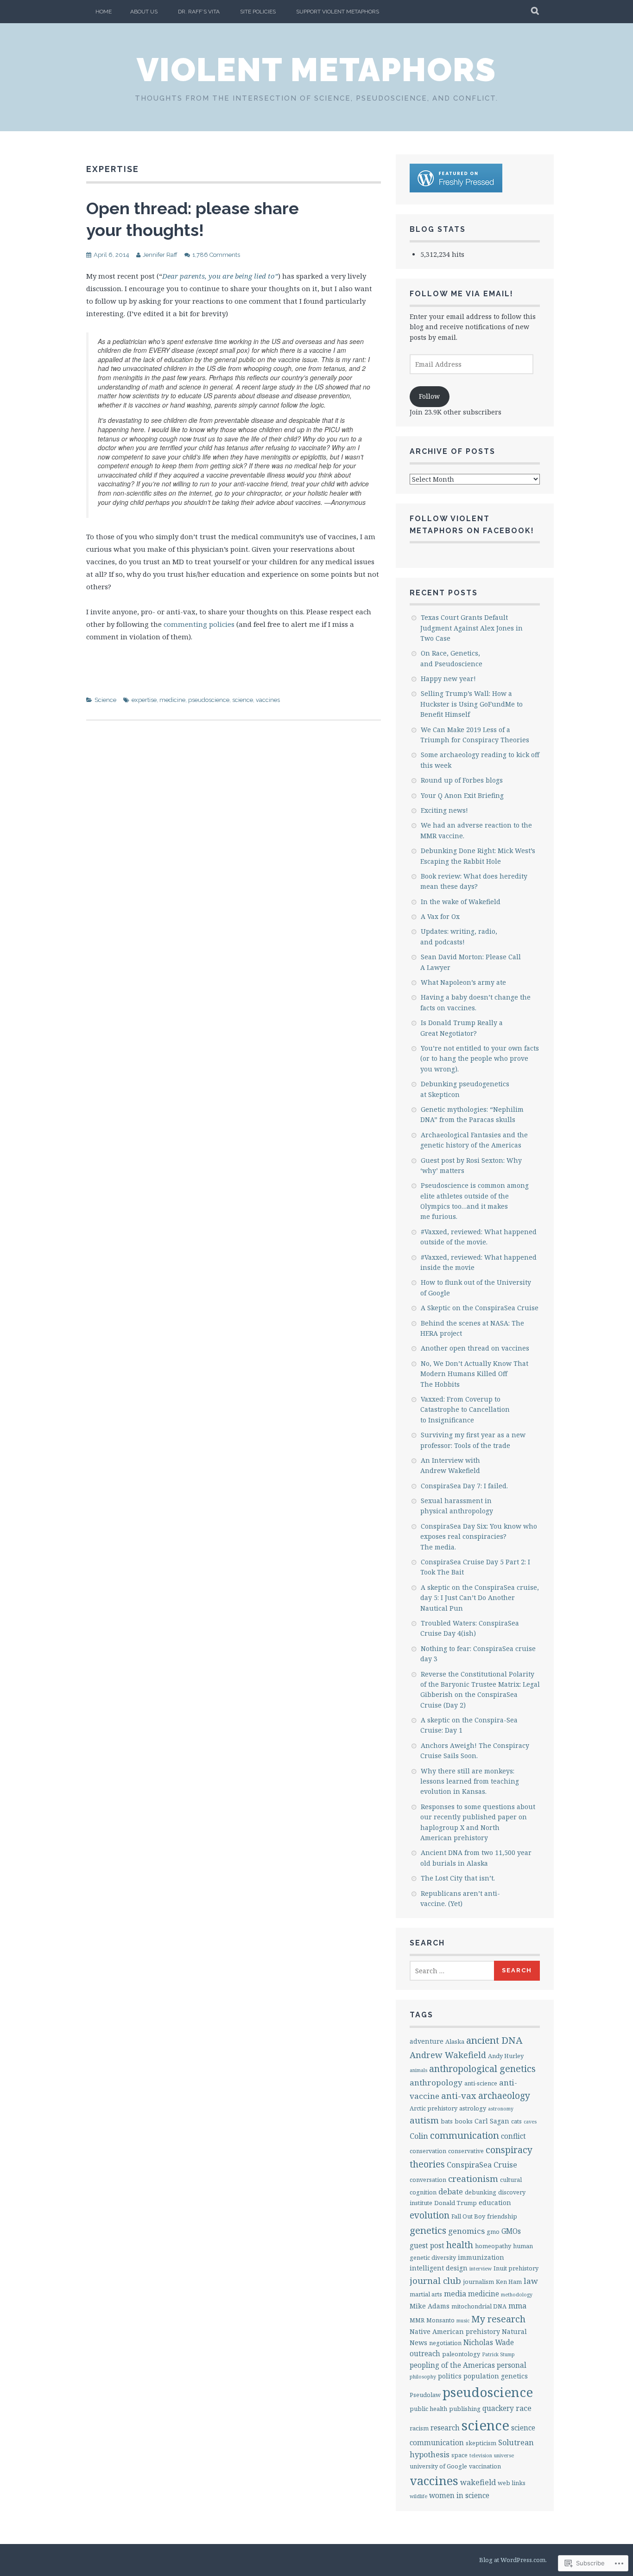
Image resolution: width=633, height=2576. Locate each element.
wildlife (418, 2496)
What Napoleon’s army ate (463, 982)
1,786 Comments (216, 255)
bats (447, 2121)
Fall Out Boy (468, 2216)
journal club (435, 2281)
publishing (465, 2409)
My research (498, 2319)
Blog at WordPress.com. (513, 2560)
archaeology (504, 2095)
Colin (419, 2136)
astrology (473, 2108)
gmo (493, 2232)
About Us (144, 12)
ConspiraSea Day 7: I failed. (464, 1486)
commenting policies (199, 624)
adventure (427, 2041)
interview (481, 2269)
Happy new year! (448, 679)
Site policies (258, 12)
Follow (429, 396)
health (460, 2245)
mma (517, 2306)
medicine (172, 700)
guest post (427, 2246)
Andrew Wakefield (448, 2055)
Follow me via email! (462, 294)
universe (504, 2455)
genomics (466, 2231)
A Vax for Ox (440, 916)
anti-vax (459, 2095)
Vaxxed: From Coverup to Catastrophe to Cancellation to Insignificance (465, 1409)
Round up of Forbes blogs (462, 780)
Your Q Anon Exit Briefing (462, 795)
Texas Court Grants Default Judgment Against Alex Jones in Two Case (472, 628)
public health (428, 2409)
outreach (425, 2354)
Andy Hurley (506, 2056)
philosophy (423, 2377)
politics (450, 2376)
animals (418, 2070)
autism (424, 2120)
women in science (459, 2496)
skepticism (481, 2443)
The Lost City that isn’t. (458, 1878)
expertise (144, 700)
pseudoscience (209, 700)
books (464, 2121)
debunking (481, 2192)
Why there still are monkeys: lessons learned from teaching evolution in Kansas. (470, 1781)
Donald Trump (456, 2203)
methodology (517, 2295)
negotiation (445, 2343)
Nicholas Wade (489, 2343)
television (481, 2455)
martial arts (426, 2294)
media (455, 2294)
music (463, 2321)
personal (512, 2365)
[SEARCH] (535, 12)
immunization (481, 2257)
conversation (428, 2180)
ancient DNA (494, 2040)
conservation (428, 2151)
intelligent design (439, 2268)
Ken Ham (509, 2282)
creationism (473, 2179)
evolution (430, 2215)
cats (516, 2121)
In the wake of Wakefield (461, 902)
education (495, 2203)
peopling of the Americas (452, 2365)
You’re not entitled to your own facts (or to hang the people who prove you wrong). (480, 1058)
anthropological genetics (482, 2069)
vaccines (268, 700)
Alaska (455, 2041)
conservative (466, 2151)
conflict (513, 2136)
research (445, 2428)
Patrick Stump (498, 2354)
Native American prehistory (455, 2331)
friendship (502, 2216)
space (459, 2455)
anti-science (481, 2083)
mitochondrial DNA (479, 2306)
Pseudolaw (425, 2395)
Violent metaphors (316, 70)
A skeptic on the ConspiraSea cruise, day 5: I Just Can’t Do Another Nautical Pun (480, 1598)
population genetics (496, 2376)
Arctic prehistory (434, 2108)
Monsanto (440, 2320)
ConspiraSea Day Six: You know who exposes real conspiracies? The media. (479, 1537)
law (531, 2281)
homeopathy (493, 2246)
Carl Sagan (492, 2121)
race (524, 2408)
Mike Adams (430, 2306)
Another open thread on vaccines (475, 1348)
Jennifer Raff (160, 255)
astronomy (501, 2109)
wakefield (478, 2482)
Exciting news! (444, 810)
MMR (417, 2320)
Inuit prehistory (516, 2268)
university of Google (438, 2466)
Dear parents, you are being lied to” (220, 276)
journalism (478, 2282)
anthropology (436, 2082)
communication (465, 2135)
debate (451, 2192)
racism (419, 2428)
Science (105, 700)
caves (530, 2122)
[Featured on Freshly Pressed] (456, 190)
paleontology (461, 2354)
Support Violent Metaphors (338, 12)
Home (104, 12)
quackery (498, 2408)
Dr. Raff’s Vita (199, 12)
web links (512, 2483)
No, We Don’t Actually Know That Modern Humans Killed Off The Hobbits (474, 1374)
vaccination (485, 2466)
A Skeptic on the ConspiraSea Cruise (480, 1308)
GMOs (511, 2231)
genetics (428, 2230)
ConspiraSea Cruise (482, 2165)
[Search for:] (452, 1971)
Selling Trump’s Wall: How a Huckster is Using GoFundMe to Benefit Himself (472, 704)
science (243, 700)
